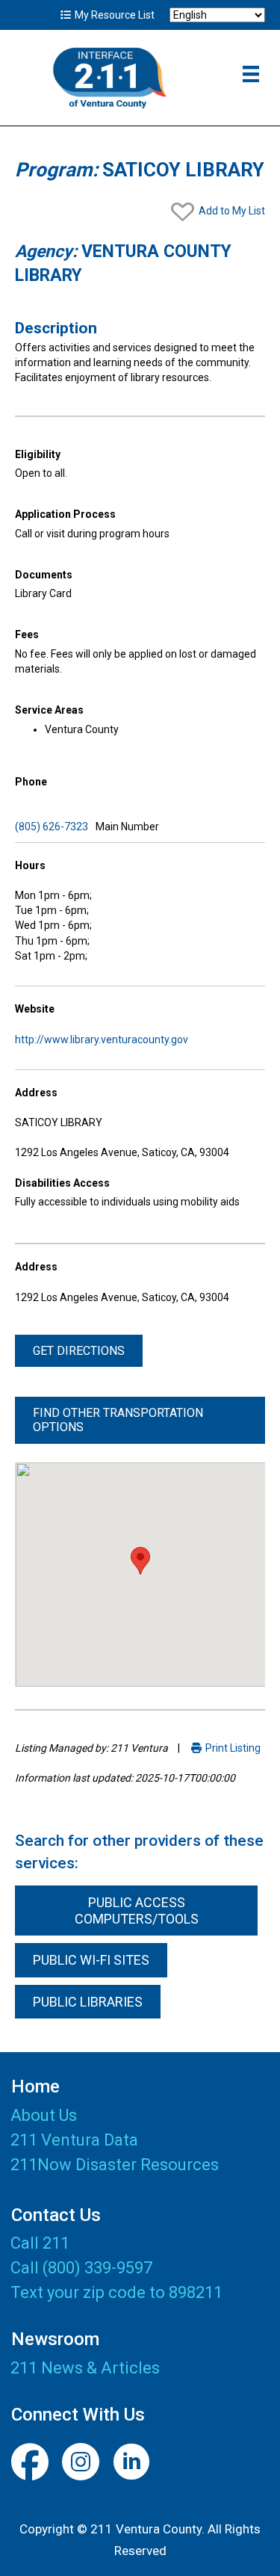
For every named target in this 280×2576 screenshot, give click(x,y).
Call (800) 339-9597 (81, 2268)
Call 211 (40, 2243)
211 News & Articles (85, 2368)
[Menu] (251, 74)
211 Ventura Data (74, 2141)
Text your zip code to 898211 (116, 2292)
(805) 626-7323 (52, 827)
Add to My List (231, 211)
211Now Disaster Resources (115, 2165)
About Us (44, 2116)
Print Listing (232, 1748)
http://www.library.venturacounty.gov (102, 1040)
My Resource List (113, 15)
